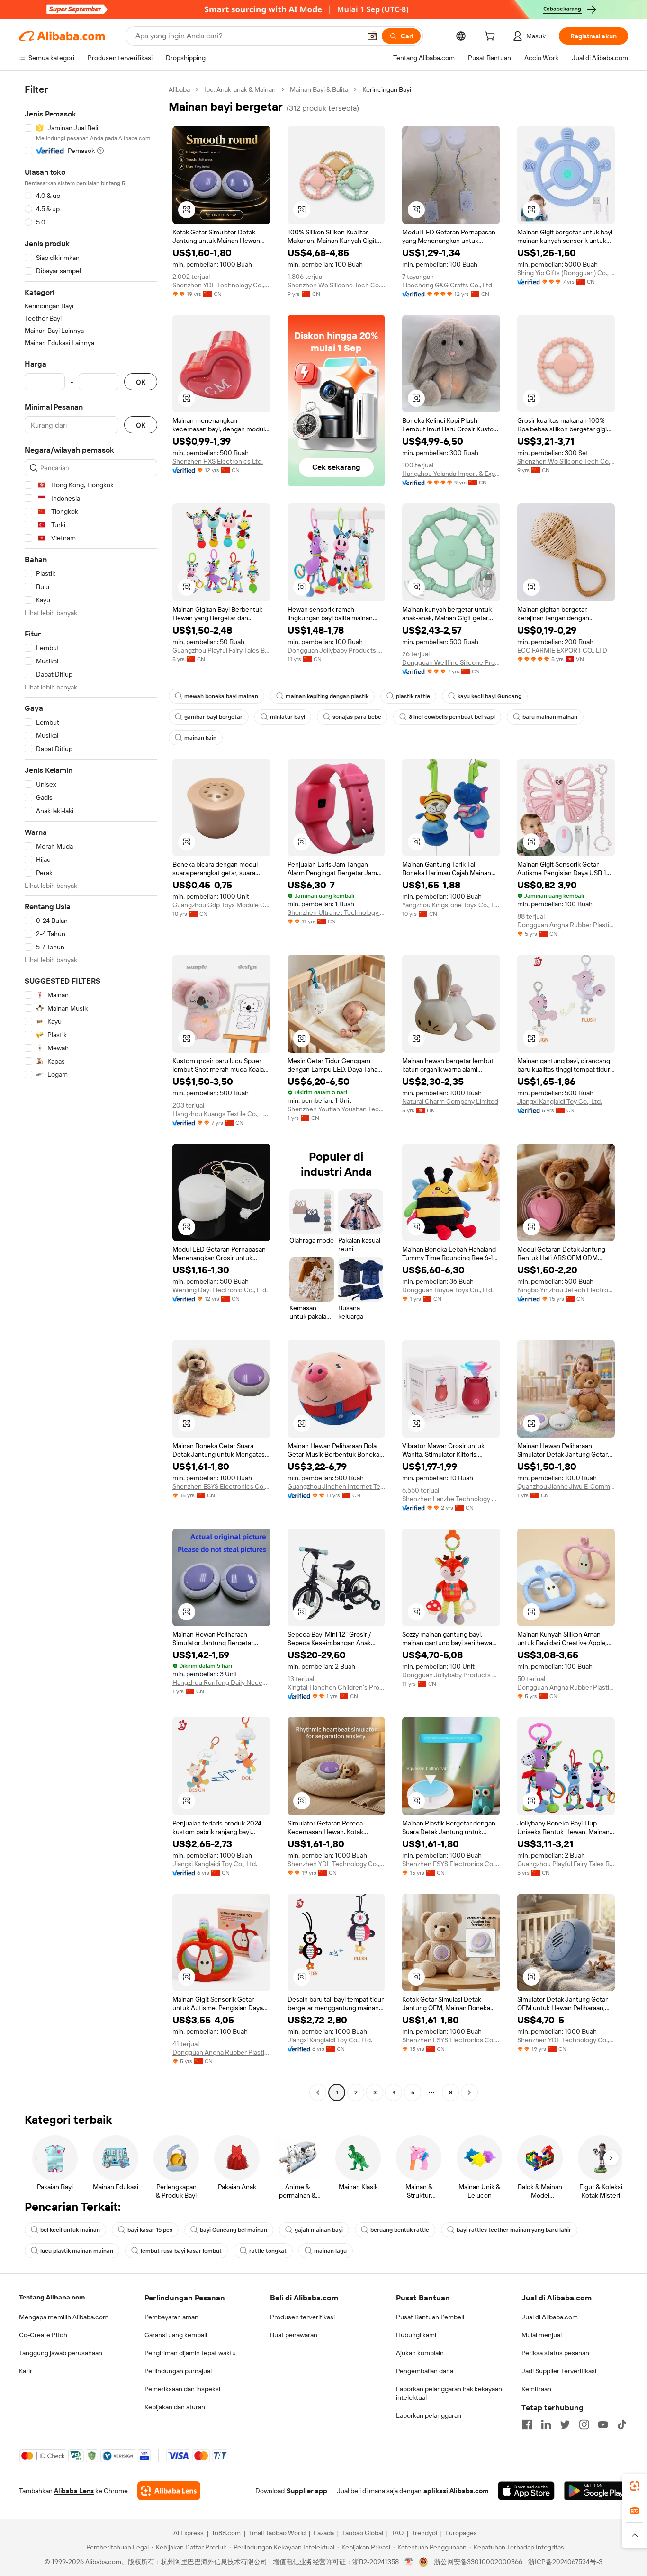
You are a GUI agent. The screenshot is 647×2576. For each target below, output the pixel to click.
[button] (372, 36)
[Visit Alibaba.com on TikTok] (622, 2424)
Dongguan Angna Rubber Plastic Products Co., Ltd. (566, 925)
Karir (26, 2371)
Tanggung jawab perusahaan (61, 2353)
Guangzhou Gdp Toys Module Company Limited (221, 905)
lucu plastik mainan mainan (77, 2251)
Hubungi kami (416, 2335)
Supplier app (307, 2491)
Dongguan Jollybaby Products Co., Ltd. (337, 650)
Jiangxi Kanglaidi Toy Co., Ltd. (560, 1101)
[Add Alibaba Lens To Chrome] (169, 2491)
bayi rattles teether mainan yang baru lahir (514, 2230)
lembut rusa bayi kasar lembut (181, 2251)
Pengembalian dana (425, 2371)
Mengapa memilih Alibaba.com (64, 2317)
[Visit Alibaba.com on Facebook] (527, 2424)
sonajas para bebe (357, 717)
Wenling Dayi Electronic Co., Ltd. (220, 1290)
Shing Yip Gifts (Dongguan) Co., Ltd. (566, 273)
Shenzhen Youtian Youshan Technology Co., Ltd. (337, 1109)
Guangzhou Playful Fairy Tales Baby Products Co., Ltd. (221, 650)
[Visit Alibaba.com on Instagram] (584, 2424)
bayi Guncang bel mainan (234, 2230)
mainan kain (200, 738)
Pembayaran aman (171, 2317)
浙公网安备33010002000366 (478, 2562)
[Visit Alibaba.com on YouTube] (603, 2424)
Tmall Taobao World (277, 2533)
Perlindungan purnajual (178, 2371)
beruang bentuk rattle (400, 2230)
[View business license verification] (409, 2562)
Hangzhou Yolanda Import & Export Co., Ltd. (451, 474)
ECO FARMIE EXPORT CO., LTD (562, 650)
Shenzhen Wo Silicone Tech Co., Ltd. (337, 285)
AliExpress (189, 2533)
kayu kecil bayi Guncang (490, 696)
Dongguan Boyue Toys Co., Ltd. (448, 1290)
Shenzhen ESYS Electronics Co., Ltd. (221, 1486)
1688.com (226, 2533)
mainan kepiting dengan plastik (327, 696)
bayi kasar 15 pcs (150, 2230)
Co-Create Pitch (43, 2335)
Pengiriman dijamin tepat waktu (190, 2353)
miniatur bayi (288, 717)
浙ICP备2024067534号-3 (565, 2562)
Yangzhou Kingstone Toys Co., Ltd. (451, 905)
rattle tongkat (268, 2251)
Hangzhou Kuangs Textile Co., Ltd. (221, 1114)
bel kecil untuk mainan (70, 2230)
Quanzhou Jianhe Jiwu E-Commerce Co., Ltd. (566, 1486)
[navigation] (91, 1092)
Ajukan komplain (420, 2353)
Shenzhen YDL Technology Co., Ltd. (221, 285)
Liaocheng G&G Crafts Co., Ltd (447, 285)
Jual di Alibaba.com (550, 2317)
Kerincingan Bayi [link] (387, 89)
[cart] (492, 37)
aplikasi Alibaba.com (456, 2491)
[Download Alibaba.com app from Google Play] (596, 2491)
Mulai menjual (542, 2335)
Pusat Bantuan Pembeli (430, 2317)
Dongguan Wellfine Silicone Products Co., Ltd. (451, 662)
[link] (635, 2486)
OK (141, 382)
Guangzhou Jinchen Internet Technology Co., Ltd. (337, 1486)
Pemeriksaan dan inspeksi (182, 2389)
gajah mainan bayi (319, 2230)
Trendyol (424, 2533)
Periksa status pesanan (555, 2353)
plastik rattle (413, 696)
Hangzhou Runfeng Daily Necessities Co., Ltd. (221, 1682)
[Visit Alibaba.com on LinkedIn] (546, 2424)
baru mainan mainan (550, 717)
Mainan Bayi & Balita (319, 89)
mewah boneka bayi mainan (221, 696)
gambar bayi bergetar (213, 717)
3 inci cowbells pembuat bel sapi (452, 717)
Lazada (324, 2533)
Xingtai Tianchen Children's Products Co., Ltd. (337, 1687)
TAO (397, 2533)
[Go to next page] (469, 2093)
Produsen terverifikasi (302, 2317)
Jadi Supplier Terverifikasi (559, 2371)
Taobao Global (363, 2533)
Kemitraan (536, 2389)
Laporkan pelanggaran (429, 2415)
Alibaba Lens (74, 2491)
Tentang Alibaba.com (52, 2297)
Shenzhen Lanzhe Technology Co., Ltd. (451, 1499)
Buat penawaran (294, 2335)
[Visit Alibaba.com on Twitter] (565, 2424)
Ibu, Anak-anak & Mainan (240, 89)
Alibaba (179, 89)
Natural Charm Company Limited (450, 1101)
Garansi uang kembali (176, 2335)
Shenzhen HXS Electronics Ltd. (218, 461)
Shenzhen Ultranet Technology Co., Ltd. (337, 912)
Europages (461, 2533)
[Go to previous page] (318, 2093)
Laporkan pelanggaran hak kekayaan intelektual (449, 2393)
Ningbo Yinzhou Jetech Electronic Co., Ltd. (566, 1290)
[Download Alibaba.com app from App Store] (526, 2491)
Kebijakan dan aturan (175, 2407)
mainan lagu (330, 2251)
